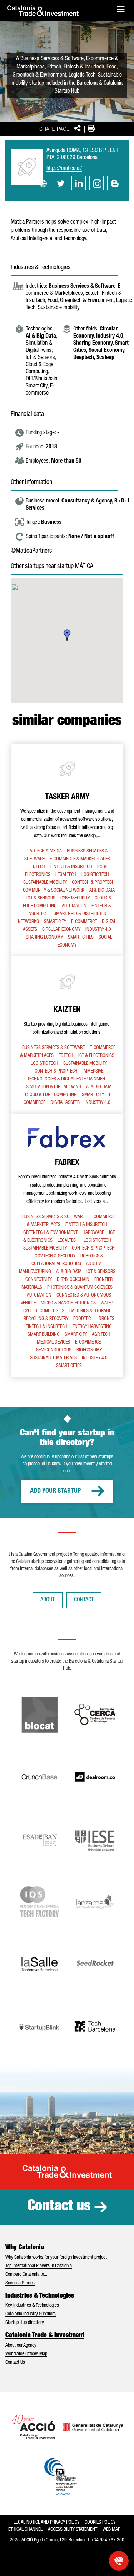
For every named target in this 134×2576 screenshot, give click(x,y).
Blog (114, 183)
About (48, 1600)
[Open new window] (119, 2561)
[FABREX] (67, 1245)
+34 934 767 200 (108, 2540)
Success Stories (20, 2283)
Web (43, 183)
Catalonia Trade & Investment (45, 2336)
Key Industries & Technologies (32, 2306)
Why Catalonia (25, 2248)
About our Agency (21, 2346)
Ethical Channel (25, 2530)
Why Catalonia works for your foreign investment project (56, 2258)
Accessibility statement (73, 2530)
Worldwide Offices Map (26, 2354)
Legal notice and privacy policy (46, 2523)
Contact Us (15, 2363)
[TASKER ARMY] (67, 850)
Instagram (96, 183)
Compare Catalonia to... (26, 2275)
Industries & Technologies (40, 2296)
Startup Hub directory (25, 2323)
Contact (84, 1600)
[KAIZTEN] (67, 1035)
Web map (111, 2530)
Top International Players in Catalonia (39, 2266)
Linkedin (79, 183)
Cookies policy (100, 2523)
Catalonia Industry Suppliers (31, 2314)
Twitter (61, 183)
